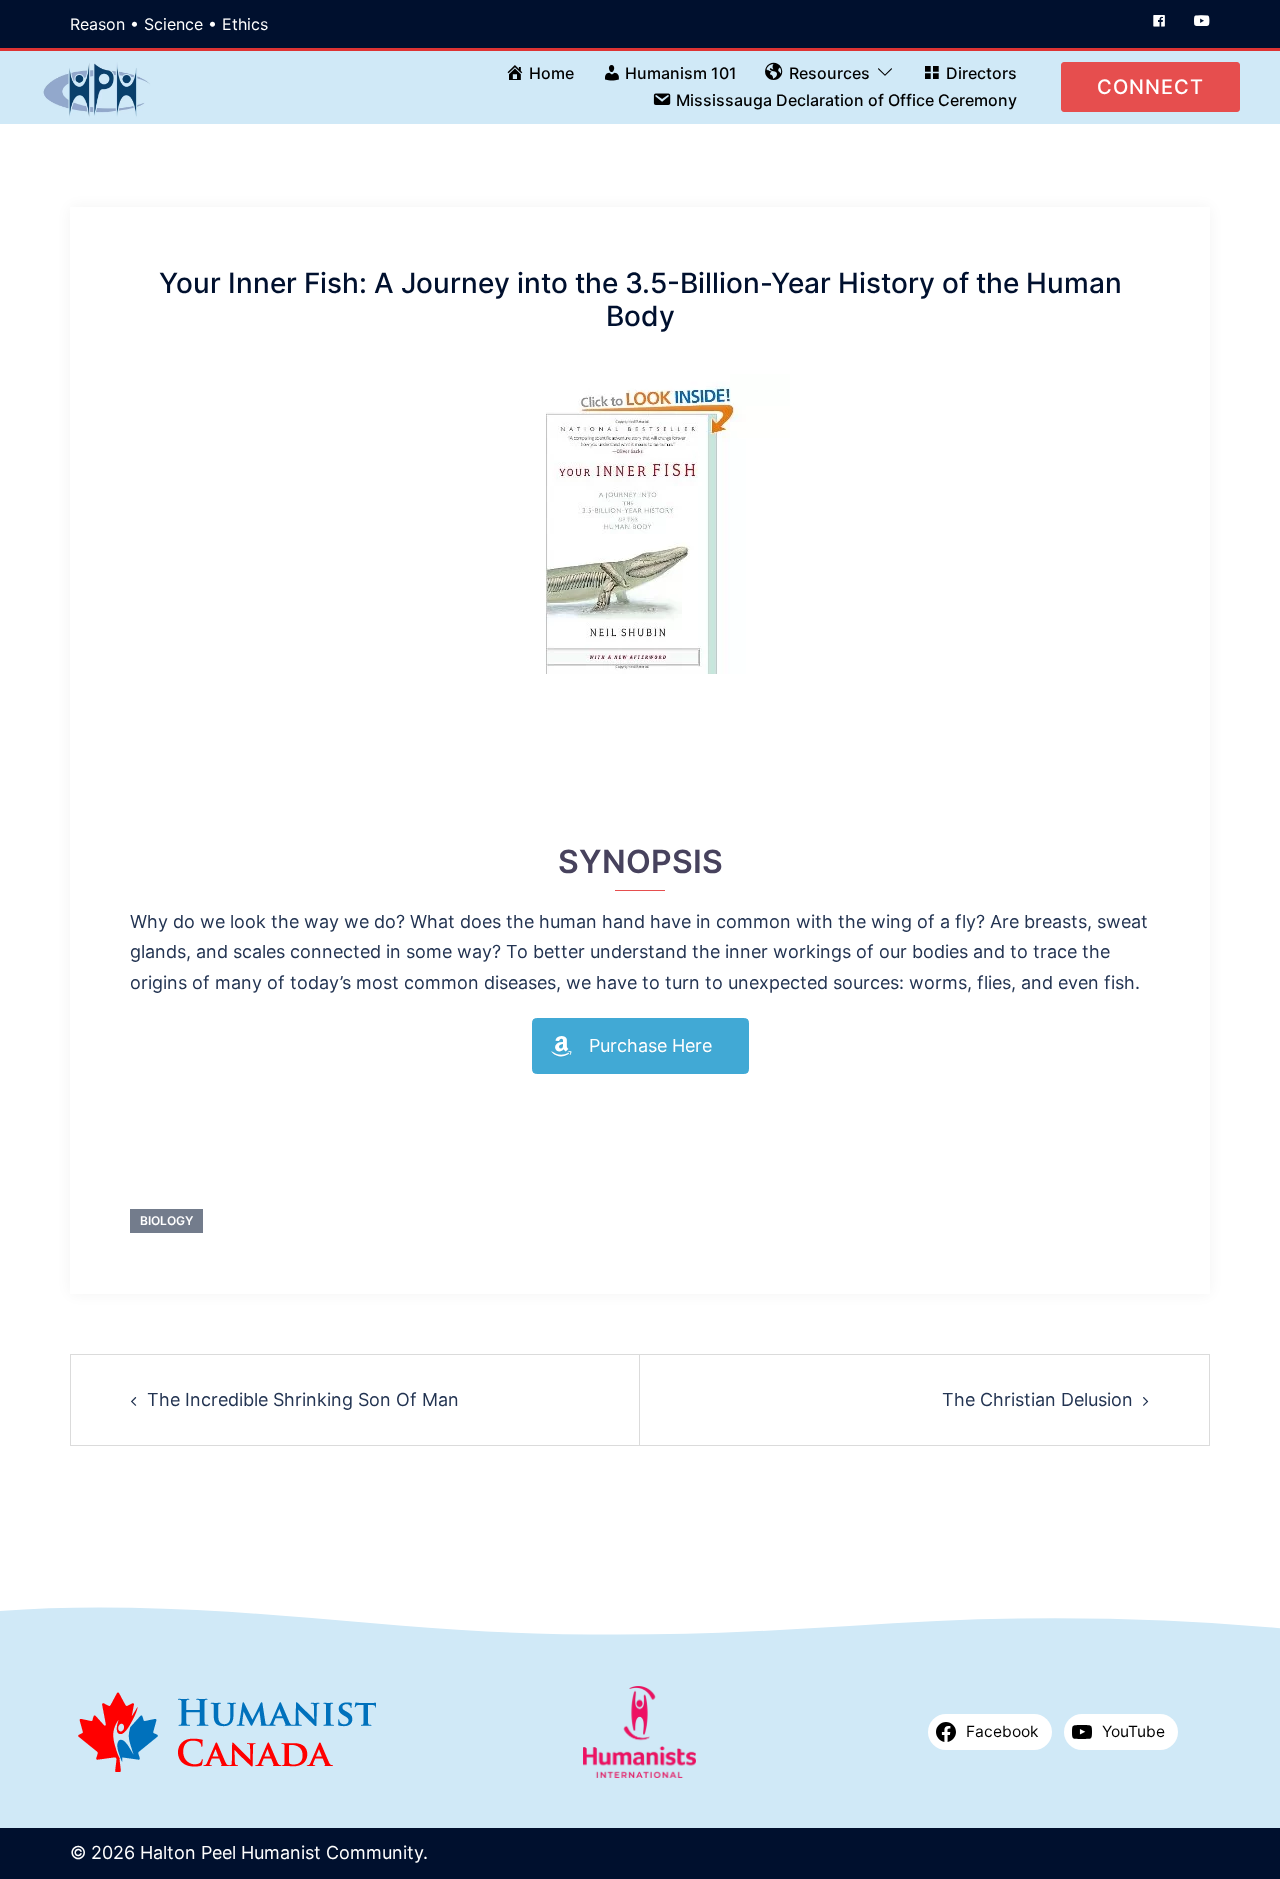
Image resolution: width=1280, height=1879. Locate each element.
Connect (1150, 87)
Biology (166, 1220)
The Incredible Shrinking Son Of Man (303, 1399)
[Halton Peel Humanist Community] (97, 85)
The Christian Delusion (1037, 1399)
